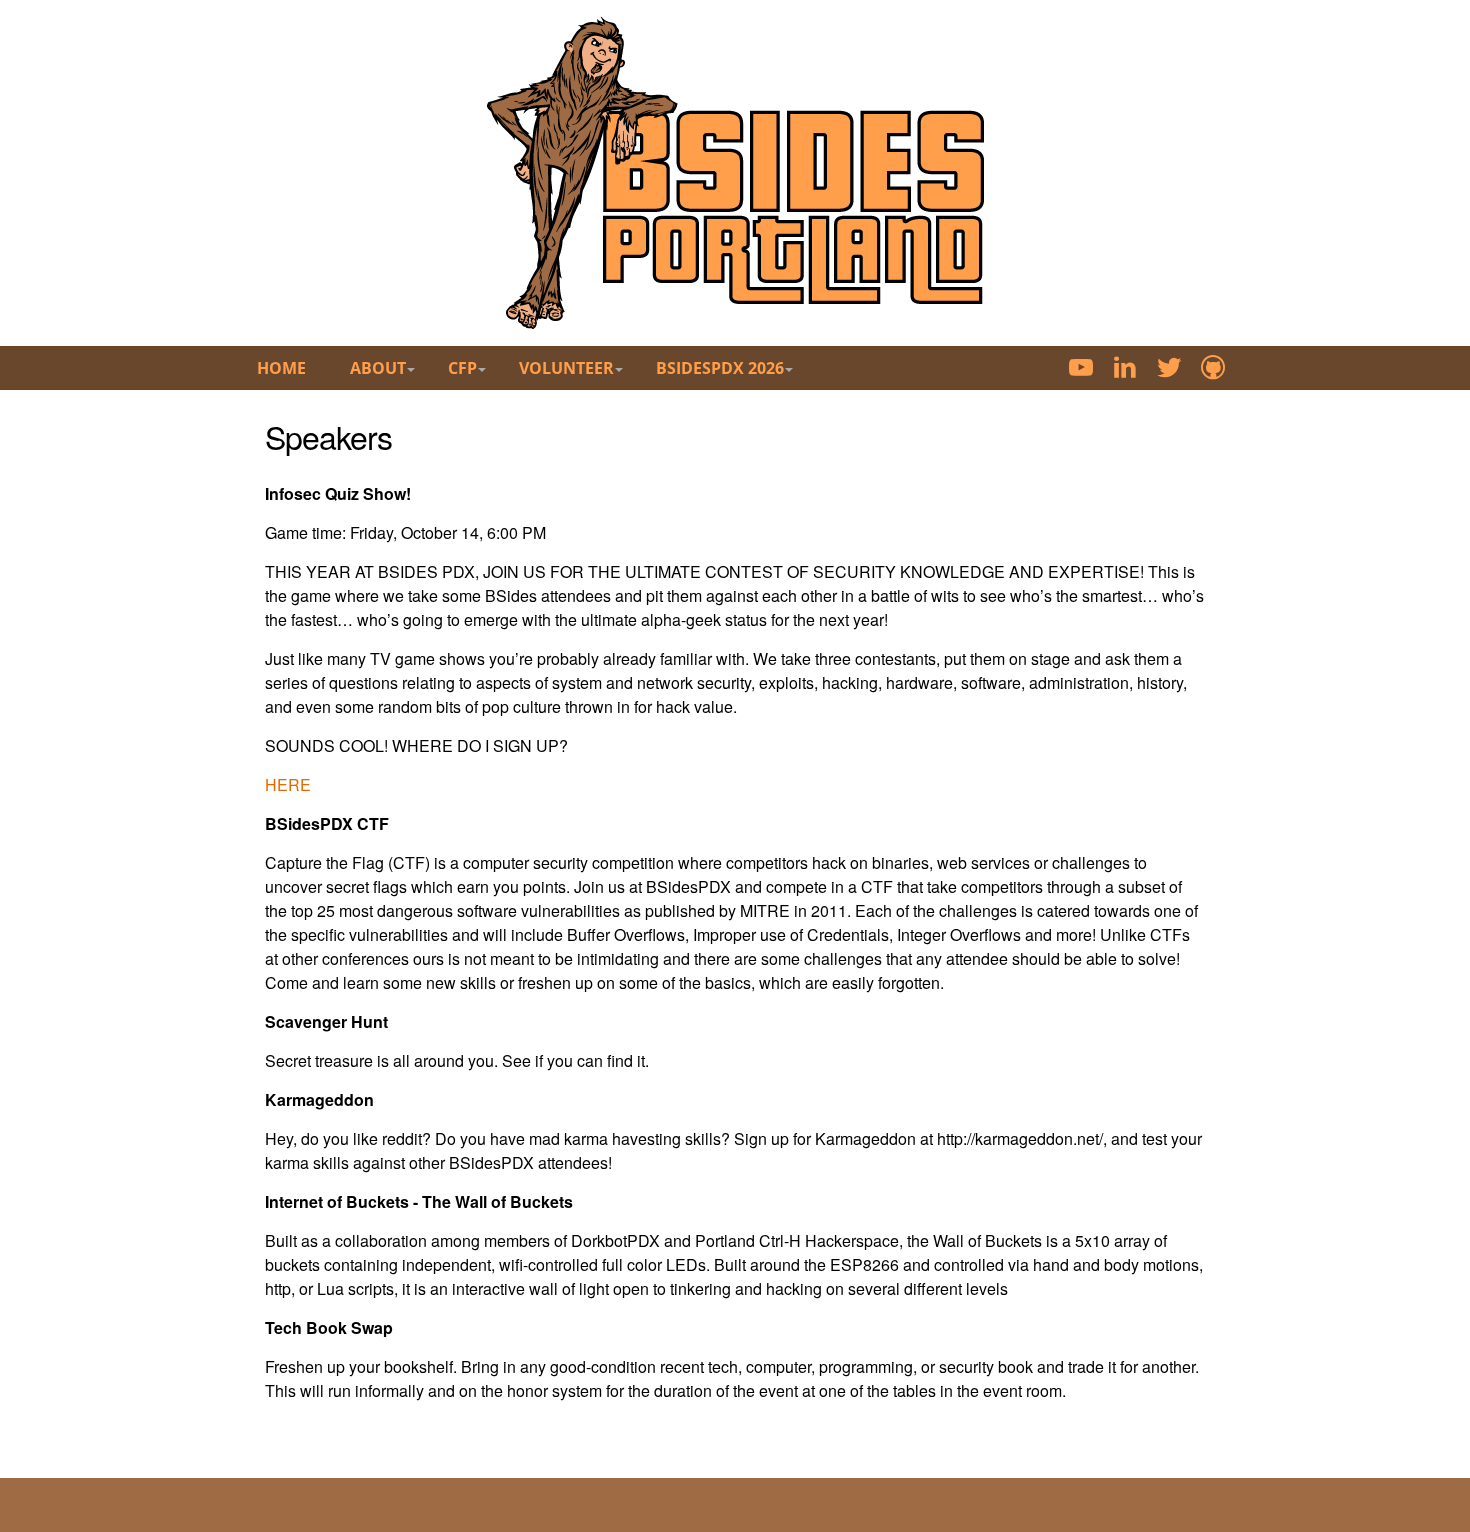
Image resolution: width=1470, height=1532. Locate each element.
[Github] (1213, 370)
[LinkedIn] (1125, 370)
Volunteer (566, 368)
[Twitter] (1169, 370)
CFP (462, 368)
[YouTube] (1081, 370)
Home (281, 368)
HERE (288, 784)
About (378, 368)
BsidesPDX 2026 (720, 368)
